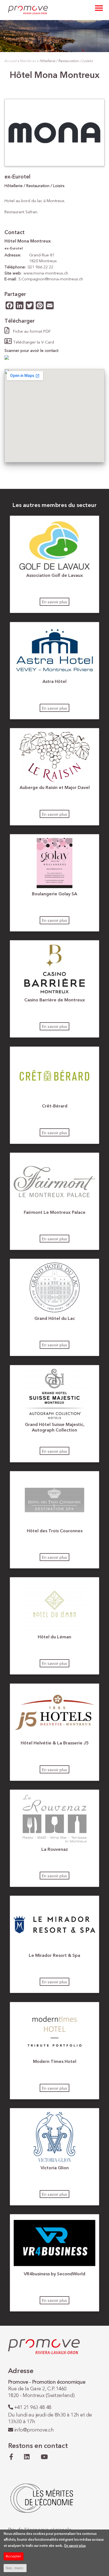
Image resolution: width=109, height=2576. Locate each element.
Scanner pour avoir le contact (31, 351)
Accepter (13, 2556)
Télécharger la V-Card (34, 342)
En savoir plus (54, 602)
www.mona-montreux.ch (46, 273)
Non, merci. (15, 2568)
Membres (28, 61)
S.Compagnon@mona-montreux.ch (51, 279)
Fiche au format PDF (32, 332)
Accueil (11, 61)
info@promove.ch (34, 2430)
